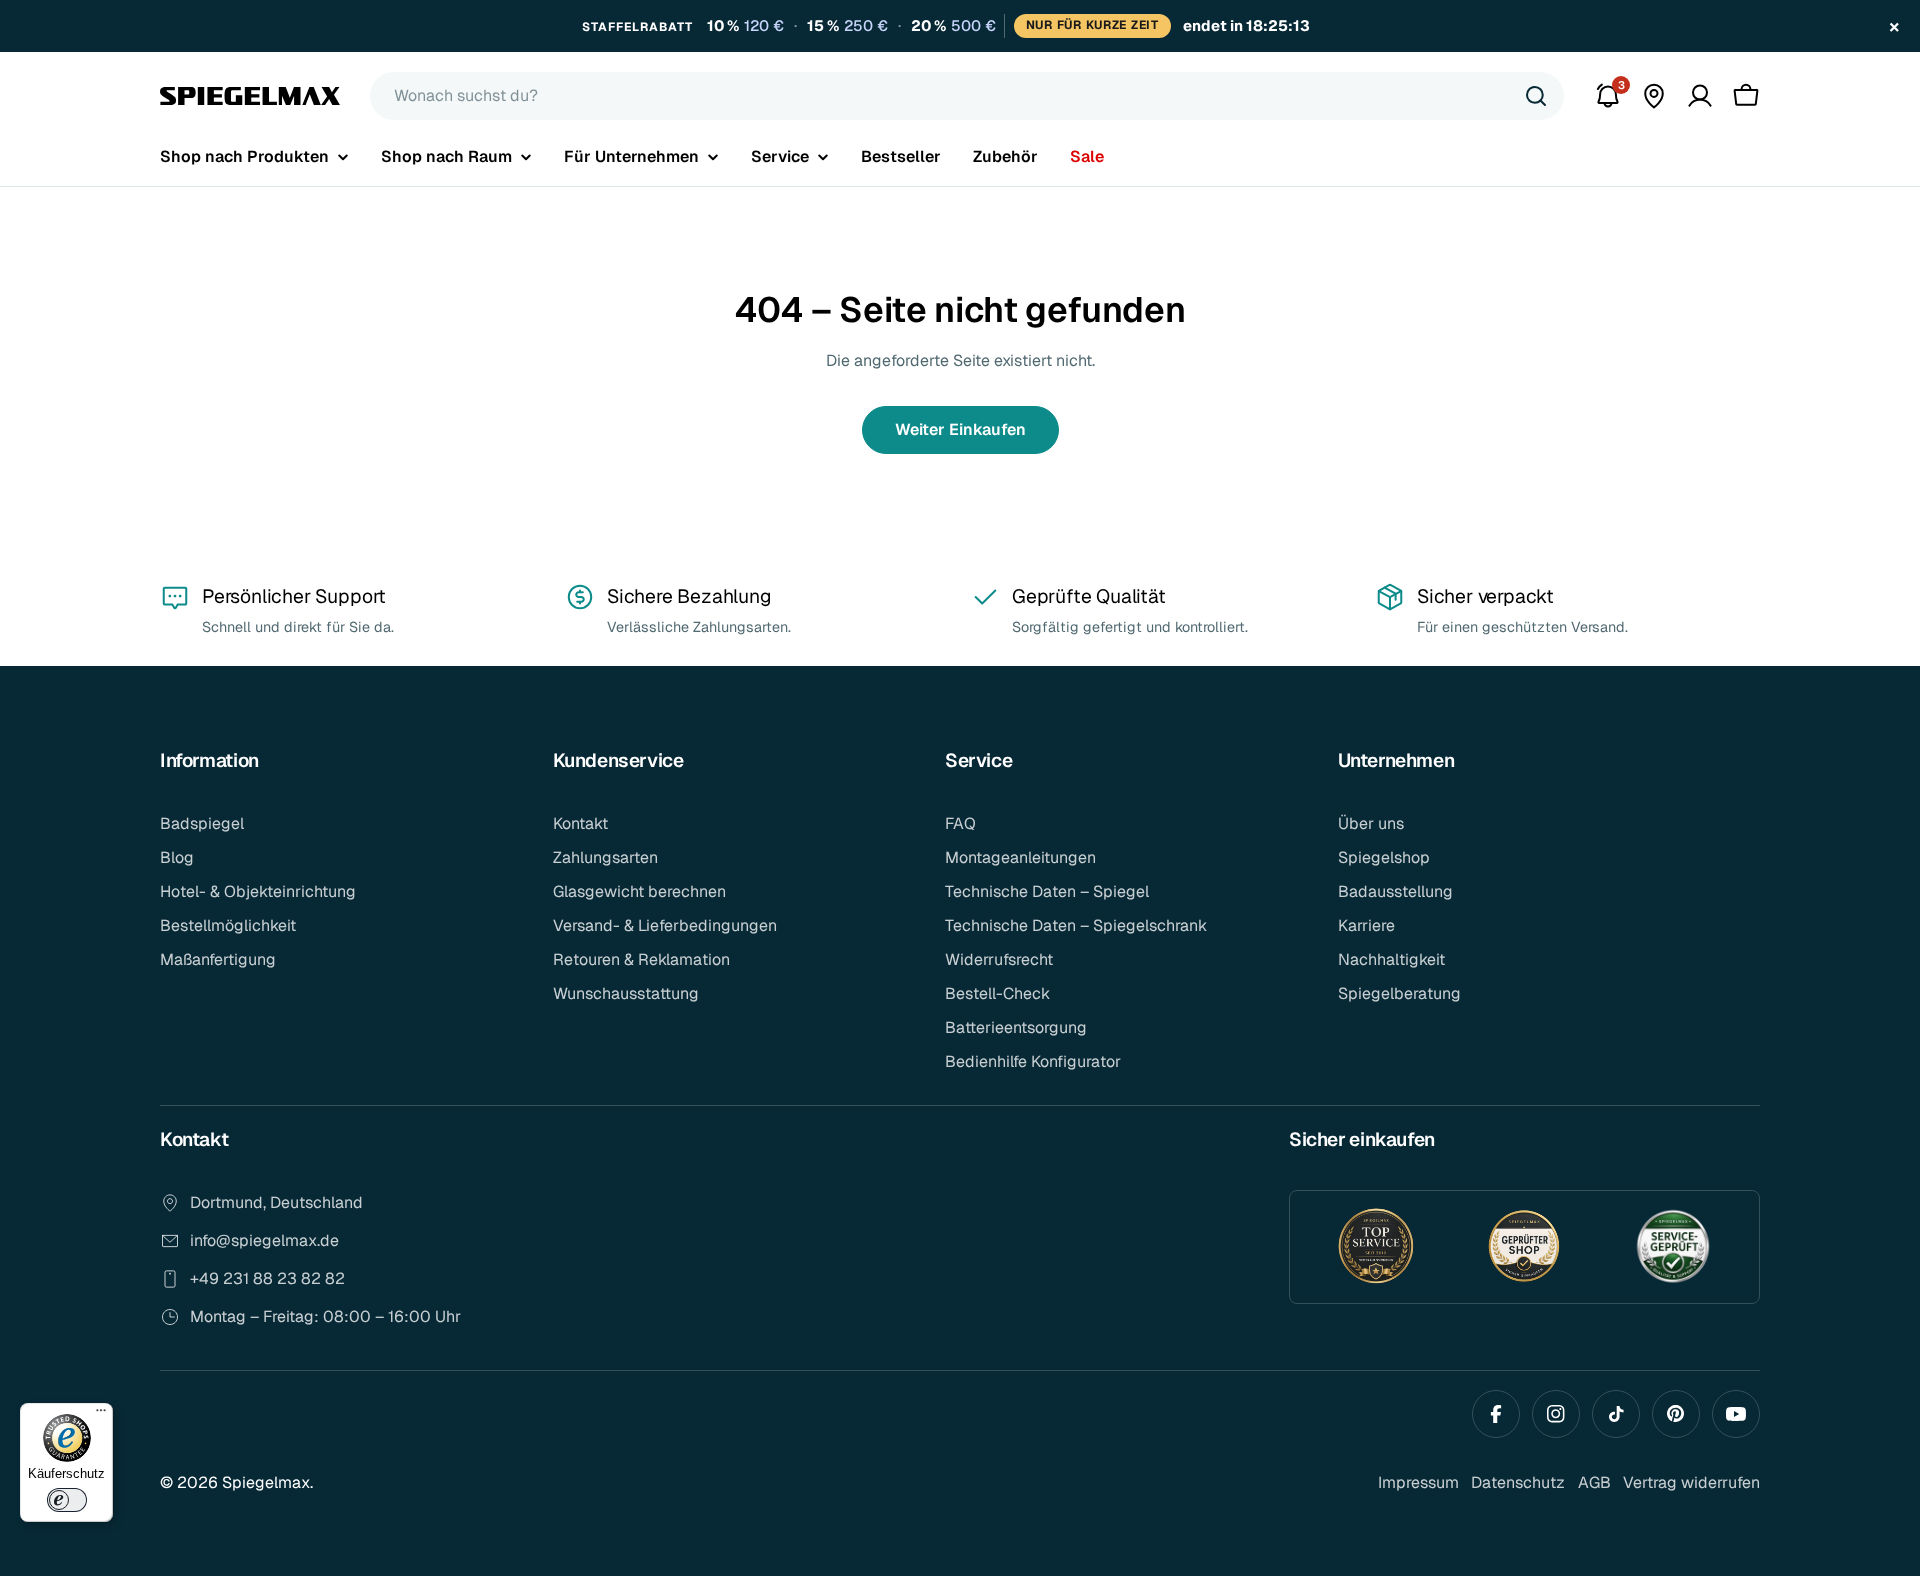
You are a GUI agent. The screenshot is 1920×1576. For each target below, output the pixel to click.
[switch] (67, 1500)
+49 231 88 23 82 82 (267, 1278)
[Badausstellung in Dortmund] (1654, 96)
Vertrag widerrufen (1691, 1482)
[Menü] (101, 1415)
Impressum (1418, 1482)
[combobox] (967, 96)
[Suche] (1536, 96)
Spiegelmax (266, 1482)
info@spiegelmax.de (264, 1240)
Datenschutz (1518, 1482)
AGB (1594, 1482)
